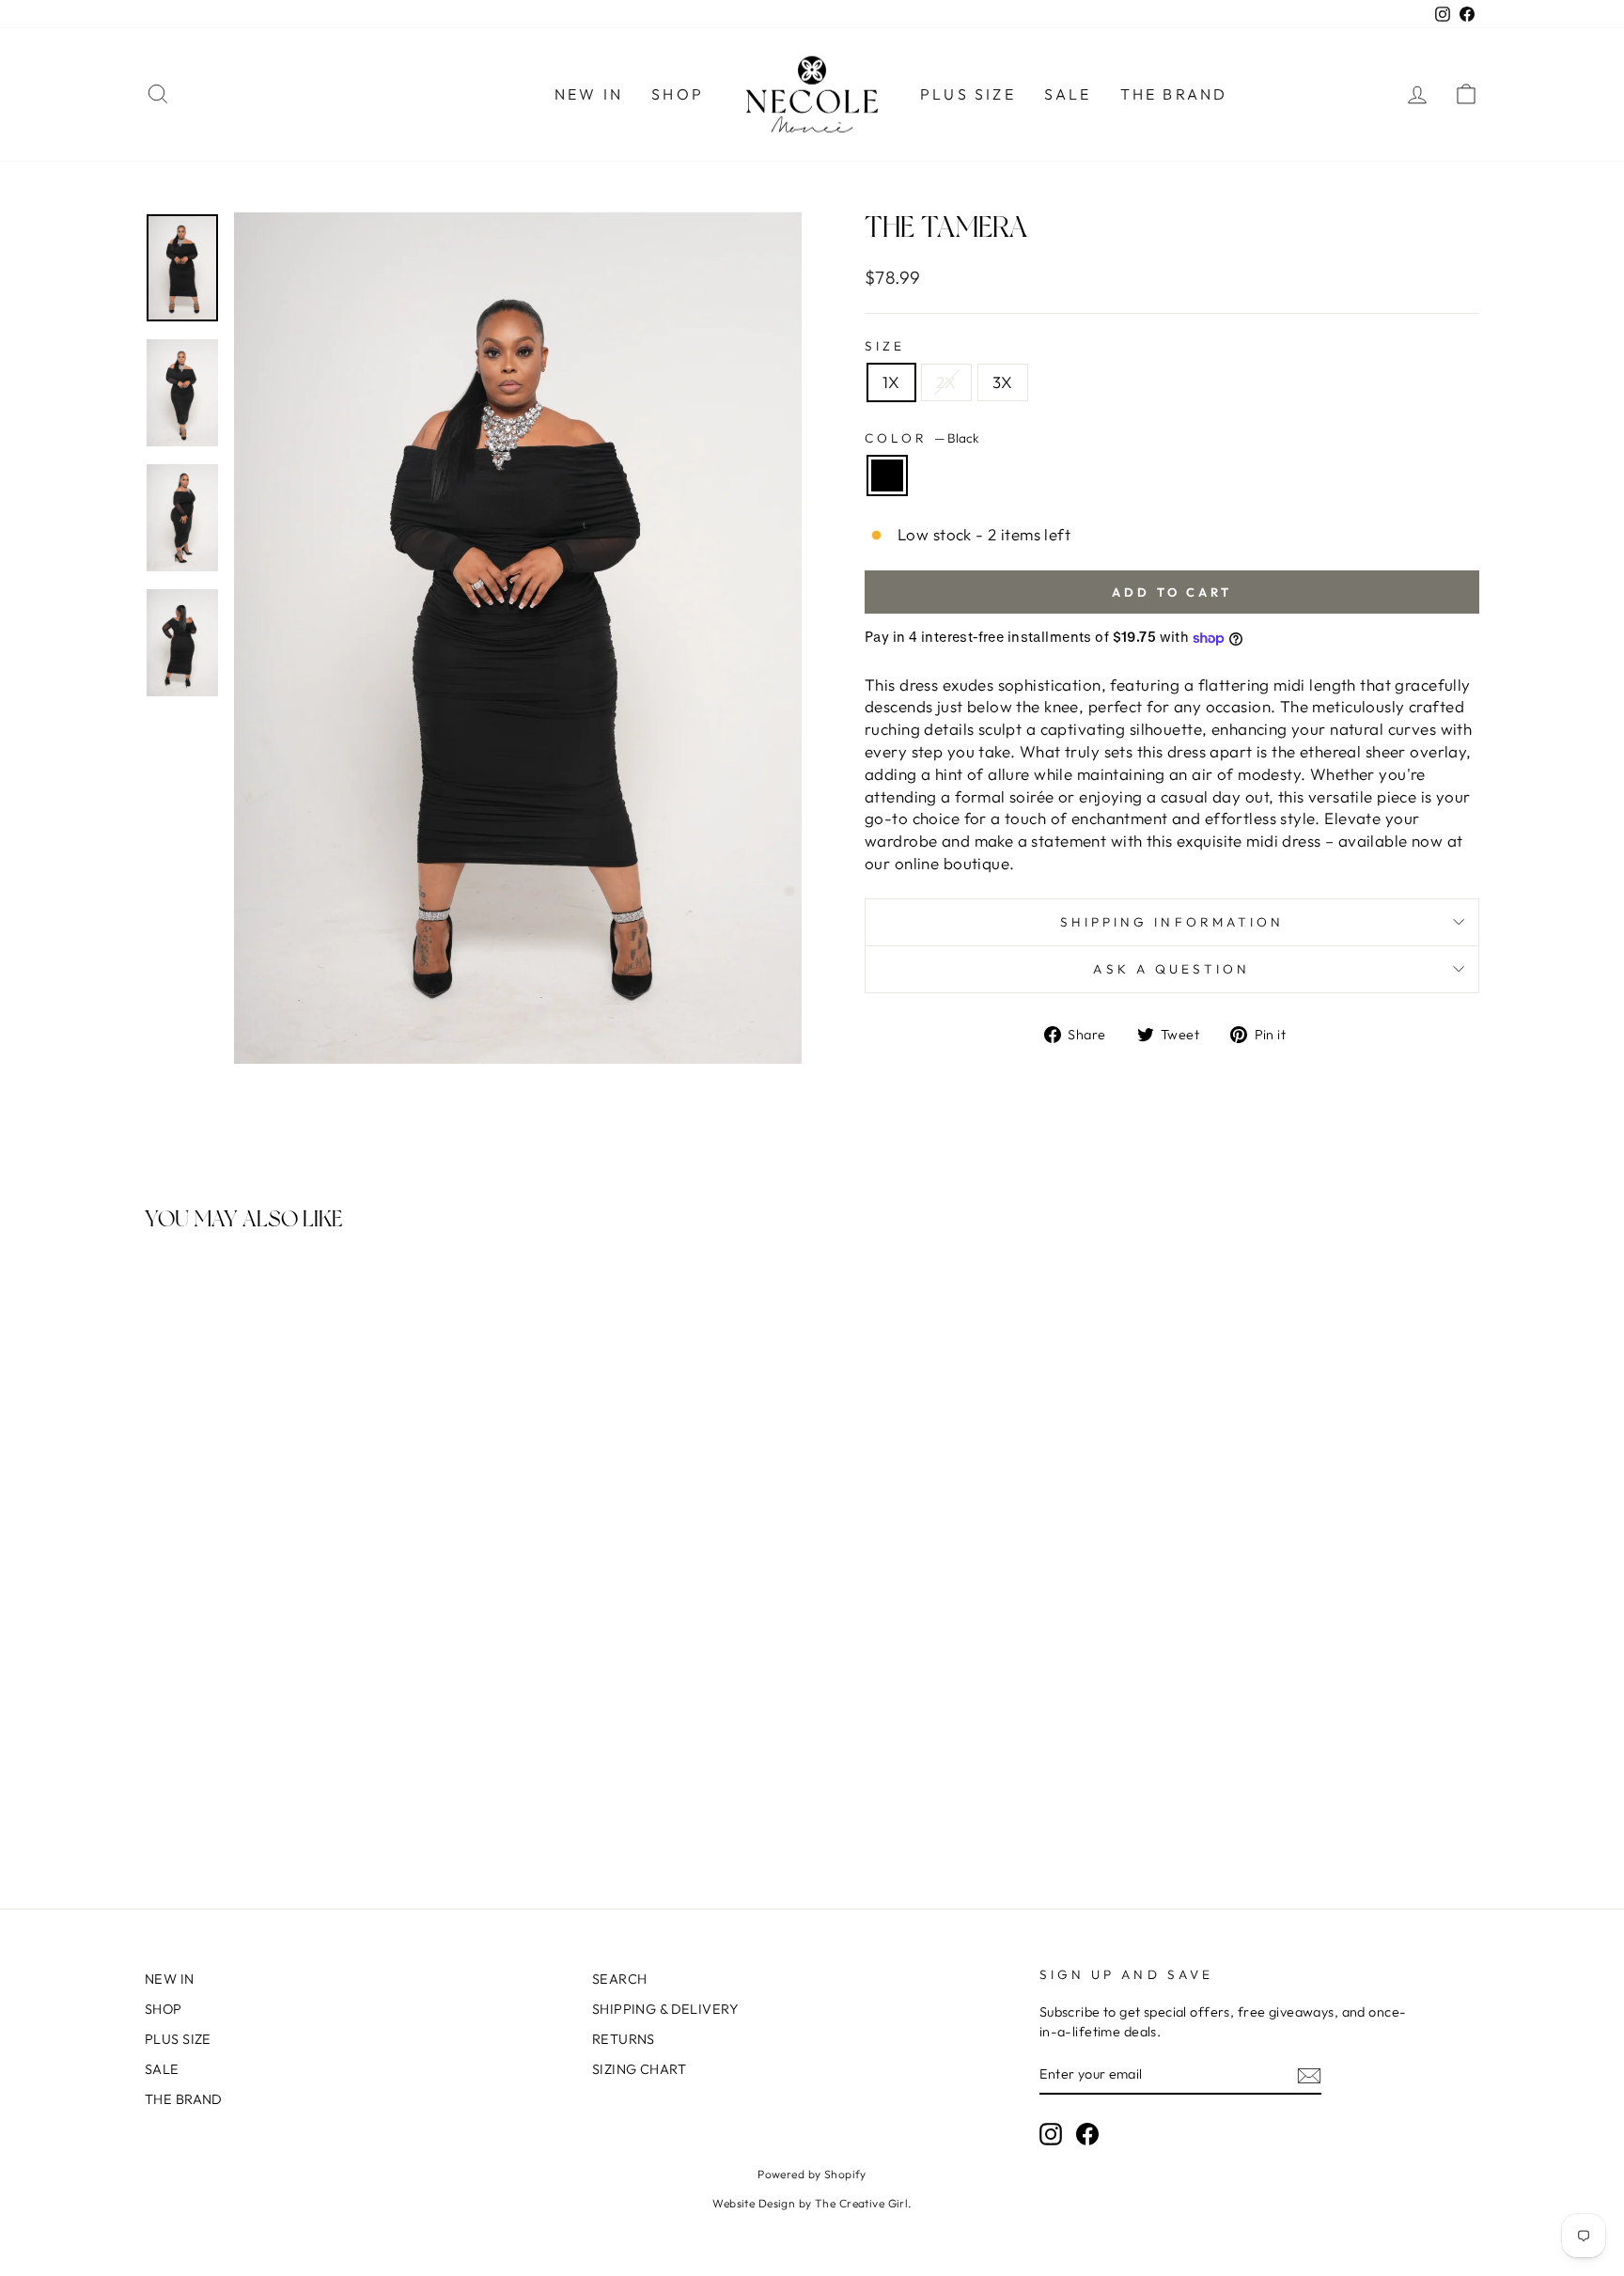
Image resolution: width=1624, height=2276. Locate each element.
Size (885, 346)
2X (946, 382)
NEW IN (589, 94)
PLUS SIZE (968, 94)
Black (887, 475)
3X (1003, 382)
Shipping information (1172, 922)
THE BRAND (1174, 94)
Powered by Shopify (812, 2174)
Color (922, 438)
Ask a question (1171, 969)
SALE (1068, 94)
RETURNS (624, 2039)
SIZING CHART (639, 2069)
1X (891, 382)
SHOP (678, 94)
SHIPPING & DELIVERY (665, 2009)
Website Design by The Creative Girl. (812, 2203)
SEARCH (620, 1979)
